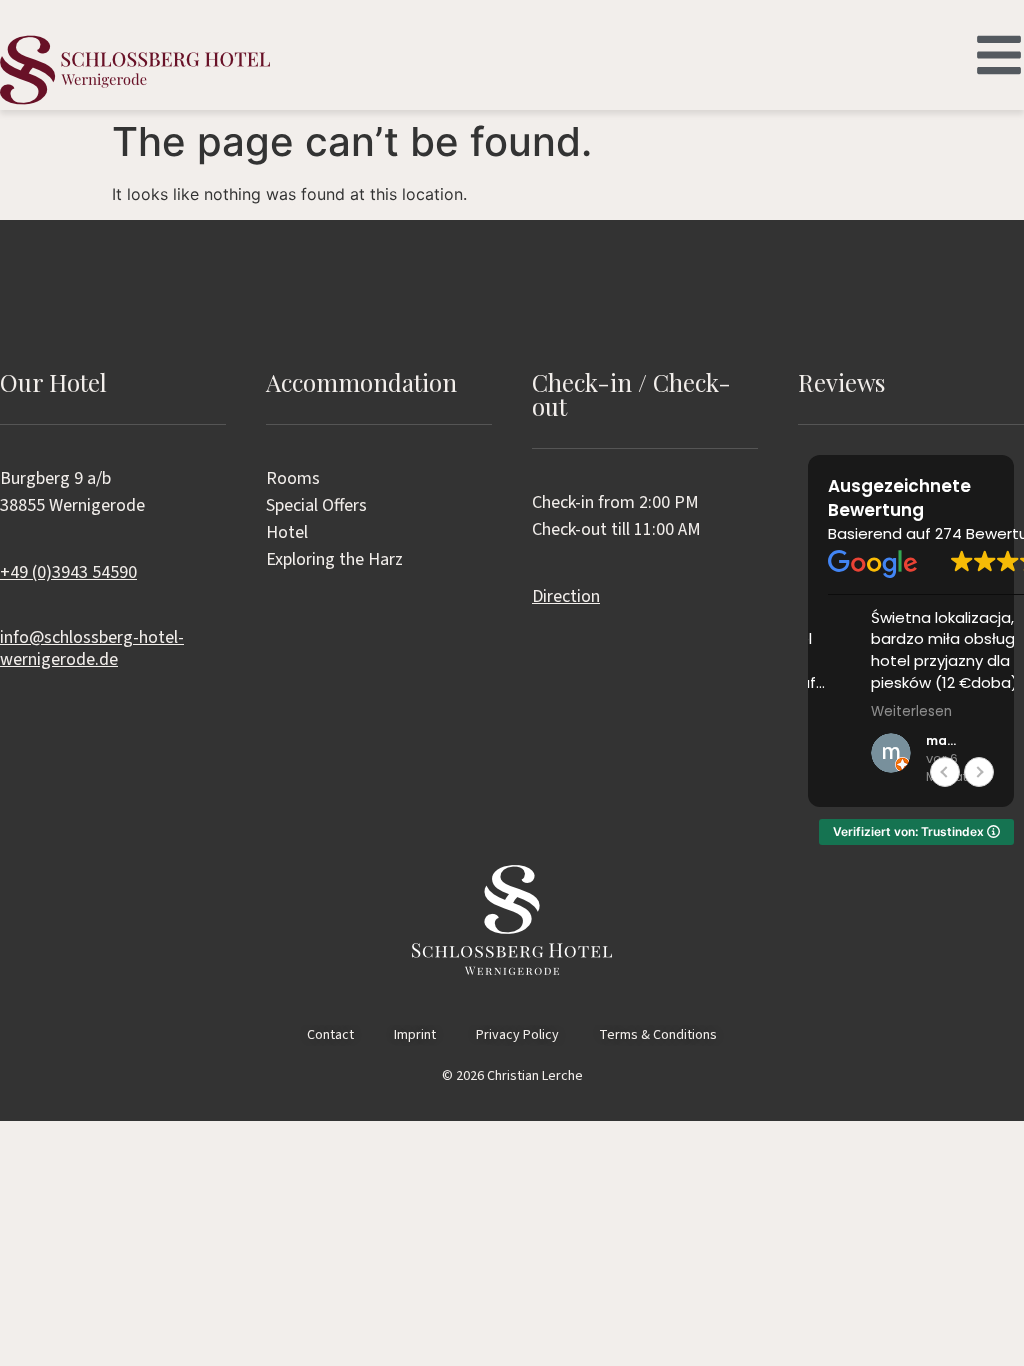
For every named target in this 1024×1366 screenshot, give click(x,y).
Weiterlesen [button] (868, 712)
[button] (979, 772)
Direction (566, 596)
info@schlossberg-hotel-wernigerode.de (92, 648)
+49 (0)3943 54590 (68, 572)
